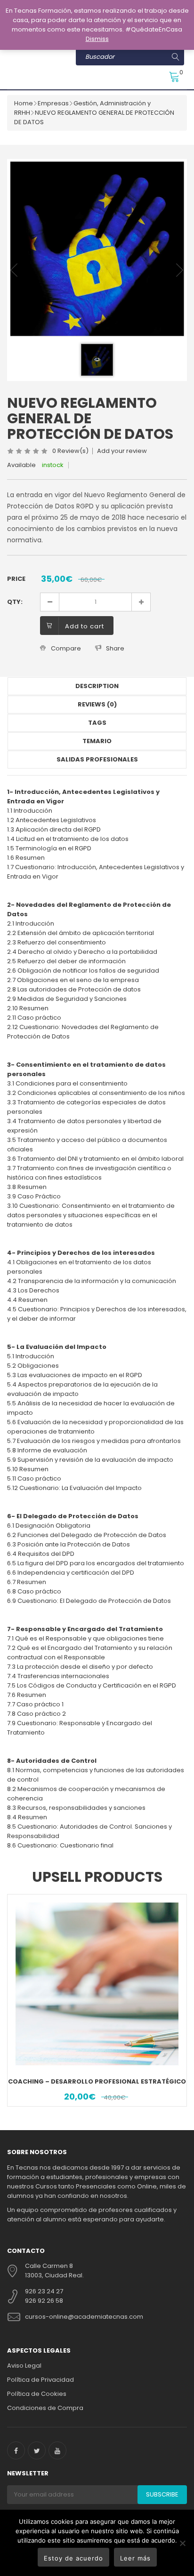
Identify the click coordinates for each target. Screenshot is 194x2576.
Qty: (15, 602)
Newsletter (28, 2473)
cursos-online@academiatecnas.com (84, 2317)
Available (21, 465)
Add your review (122, 451)
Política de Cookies (37, 2394)
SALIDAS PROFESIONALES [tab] (97, 759)
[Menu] (14, 73)
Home (24, 103)
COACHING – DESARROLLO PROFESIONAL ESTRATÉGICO (97, 2081)
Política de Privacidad (40, 2380)
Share (115, 648)
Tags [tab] (97, 723)
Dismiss (97, 39)
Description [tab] (97, 686)
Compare (66, 648)
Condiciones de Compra (45, 2408)
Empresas (53, 103)
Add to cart (85, 626)
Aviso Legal (24, 2366)
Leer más (135, 2558)
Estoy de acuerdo (73, 2558)
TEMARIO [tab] (97, 741)
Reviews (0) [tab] (97, 704)
